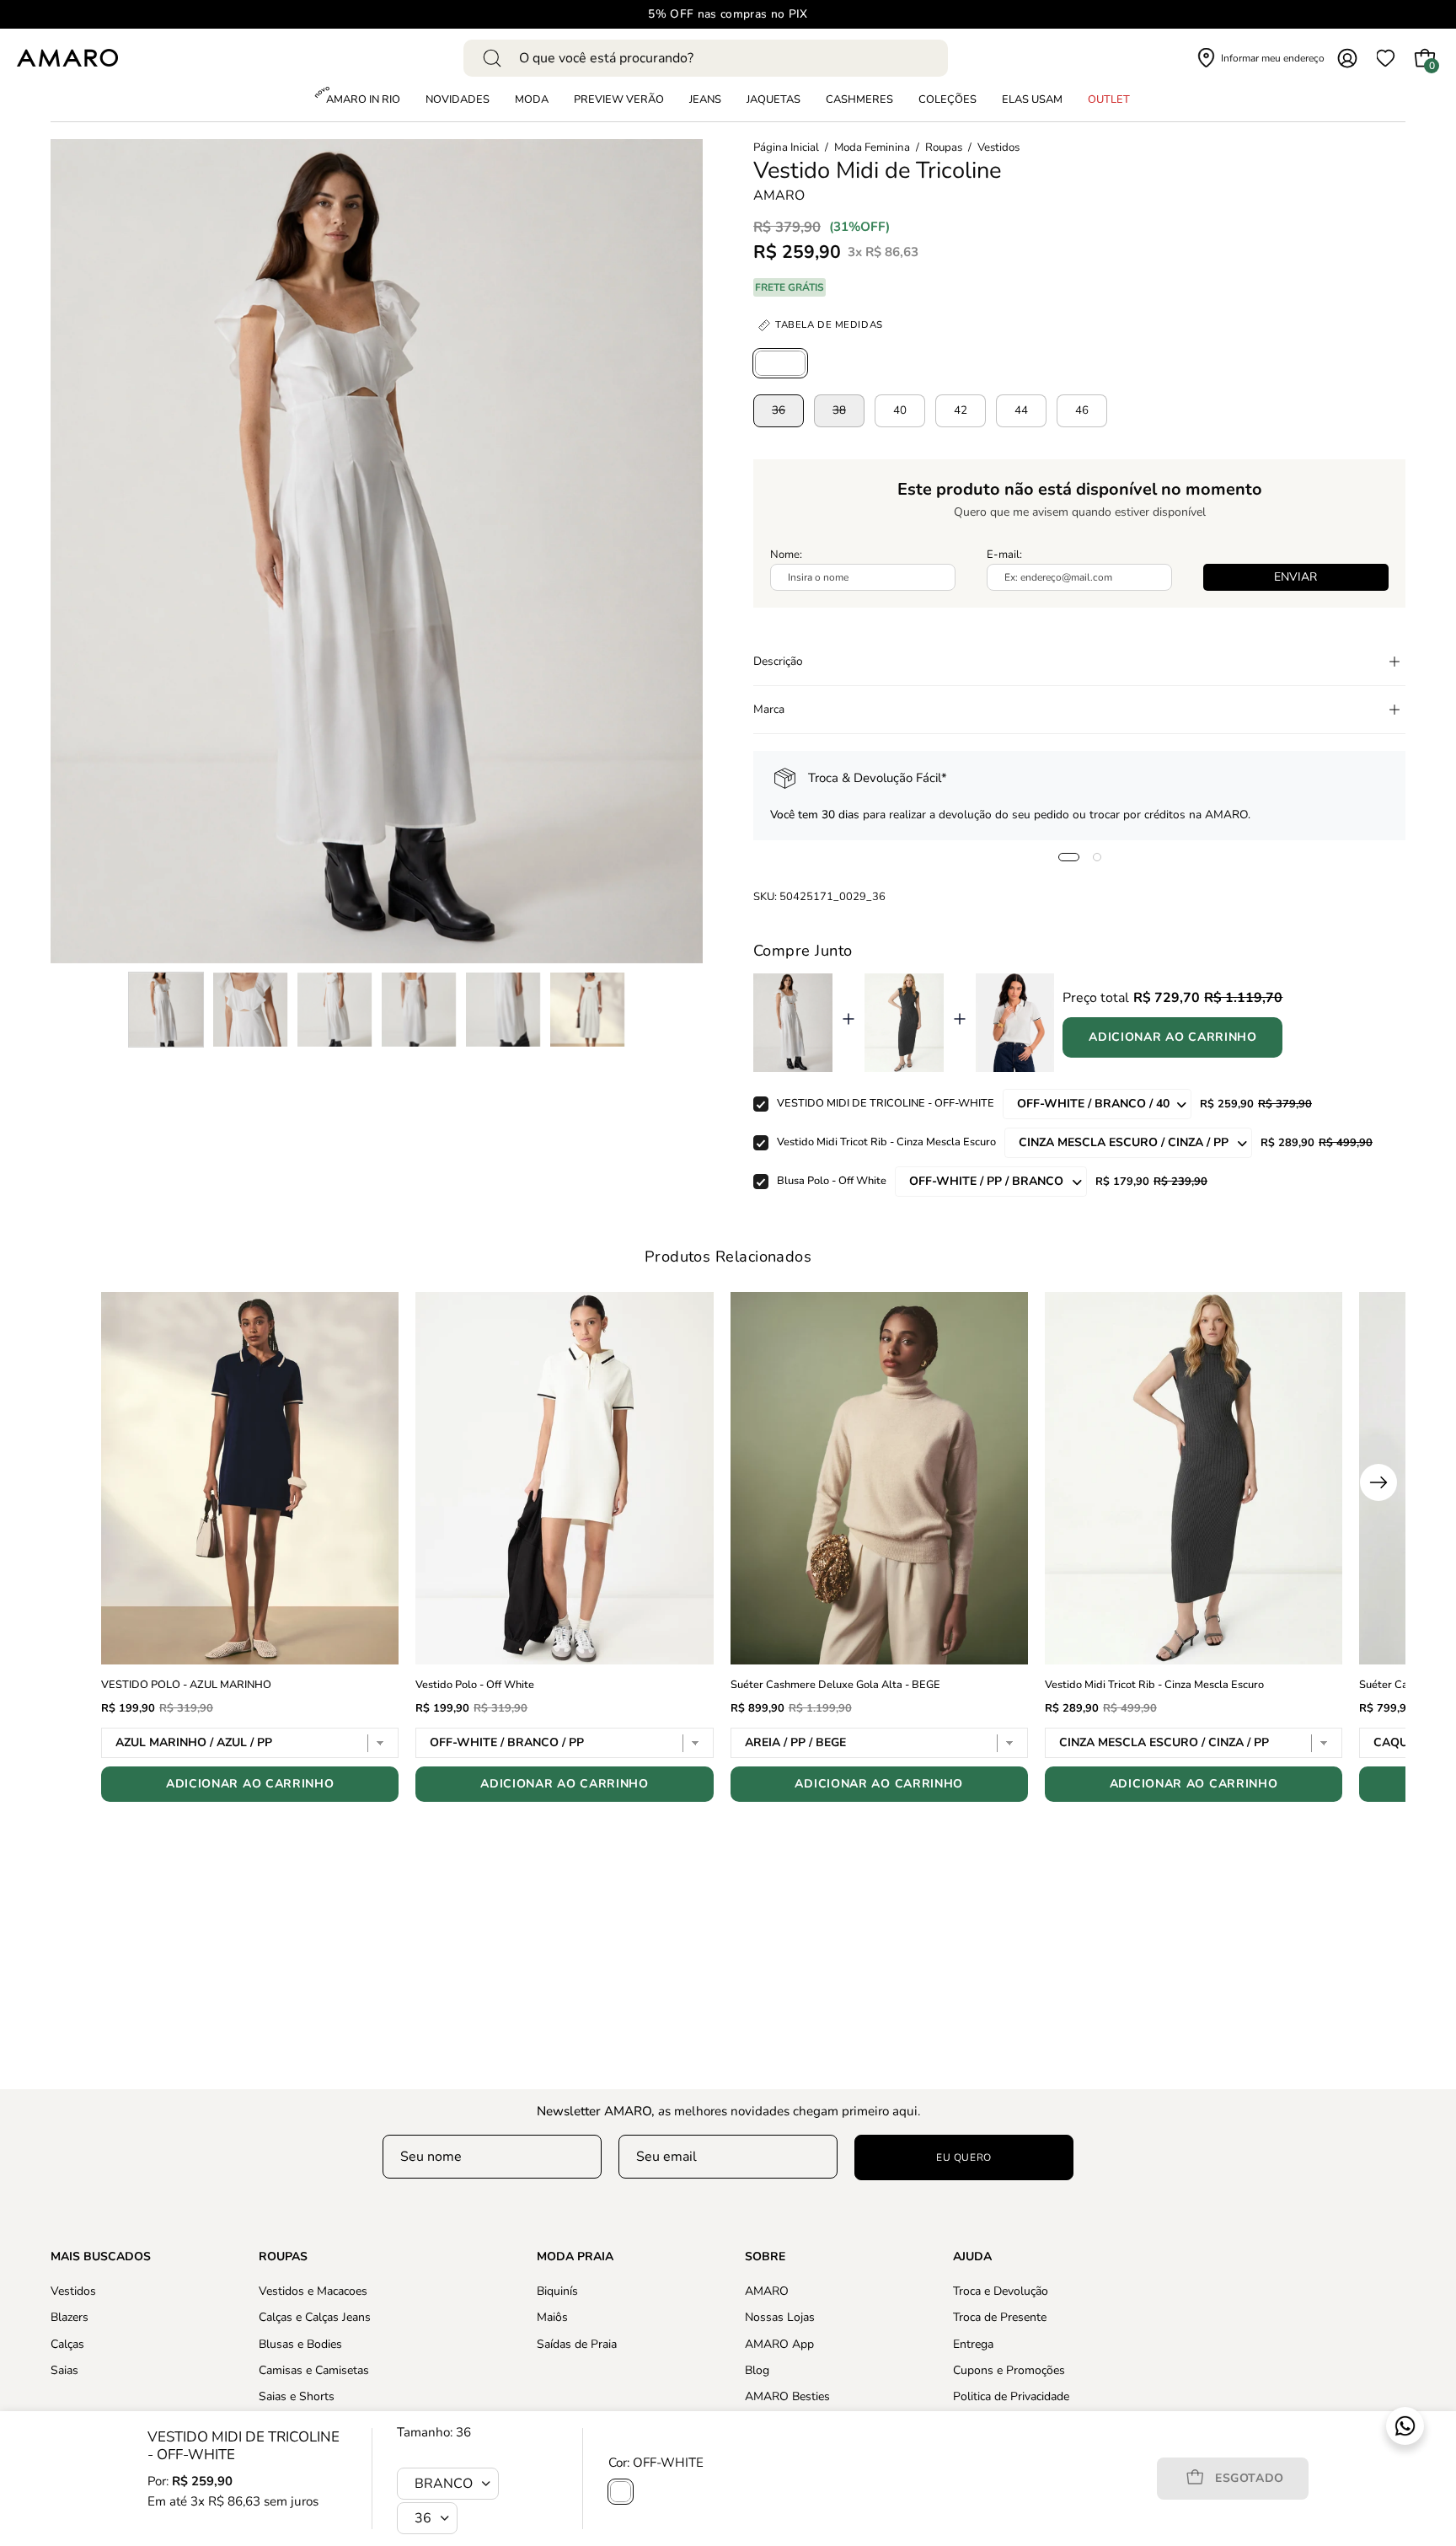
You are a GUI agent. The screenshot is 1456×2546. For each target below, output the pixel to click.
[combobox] (706, 58)
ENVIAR (1295, 577)
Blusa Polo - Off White (832, 1181)
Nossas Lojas (780, 2317)
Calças (67, 2343)
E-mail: (1004, 555)
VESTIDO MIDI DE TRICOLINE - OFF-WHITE (886, 1103)
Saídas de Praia (577, 2343)
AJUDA (972, 2257)
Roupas (944, 147)
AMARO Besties (787, 2396)
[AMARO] (67, 58)
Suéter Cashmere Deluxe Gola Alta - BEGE (835, 1685)
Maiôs (552, 2317)
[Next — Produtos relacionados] (1378, 1482)
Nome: (786, 555)
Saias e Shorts (297, 2396)
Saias (64, 2370)
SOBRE (765, 2257)
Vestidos (998, 147)
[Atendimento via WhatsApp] (1405, 2426)
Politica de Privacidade (1011, 2396)
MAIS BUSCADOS (101, 2257)
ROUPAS (283, 2257)
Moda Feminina (872, 147)
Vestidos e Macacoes (313, 2291)
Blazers (70, 2317)
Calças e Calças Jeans (315, 2317)
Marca (769, 709)
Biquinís (557, 2291)
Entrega (973, 2343)
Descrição (778, 661)
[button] (947, 100)
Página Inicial (786, 147)
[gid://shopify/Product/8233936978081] (780, 363)
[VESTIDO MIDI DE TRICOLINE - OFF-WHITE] (166, 1010)
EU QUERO (964, 2157)
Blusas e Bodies (300, 2343)
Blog (757, 2370)
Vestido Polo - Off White (475, 1685)
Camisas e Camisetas (314, 2370)
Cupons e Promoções (1009, 2370)
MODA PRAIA (575, 2257)
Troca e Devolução (1001, 2291)
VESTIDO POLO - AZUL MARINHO (186, 1685)
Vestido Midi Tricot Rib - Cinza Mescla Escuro (886, 1142)
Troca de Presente (1000, 2317)
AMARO (779, 196)
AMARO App (779, 2343)
